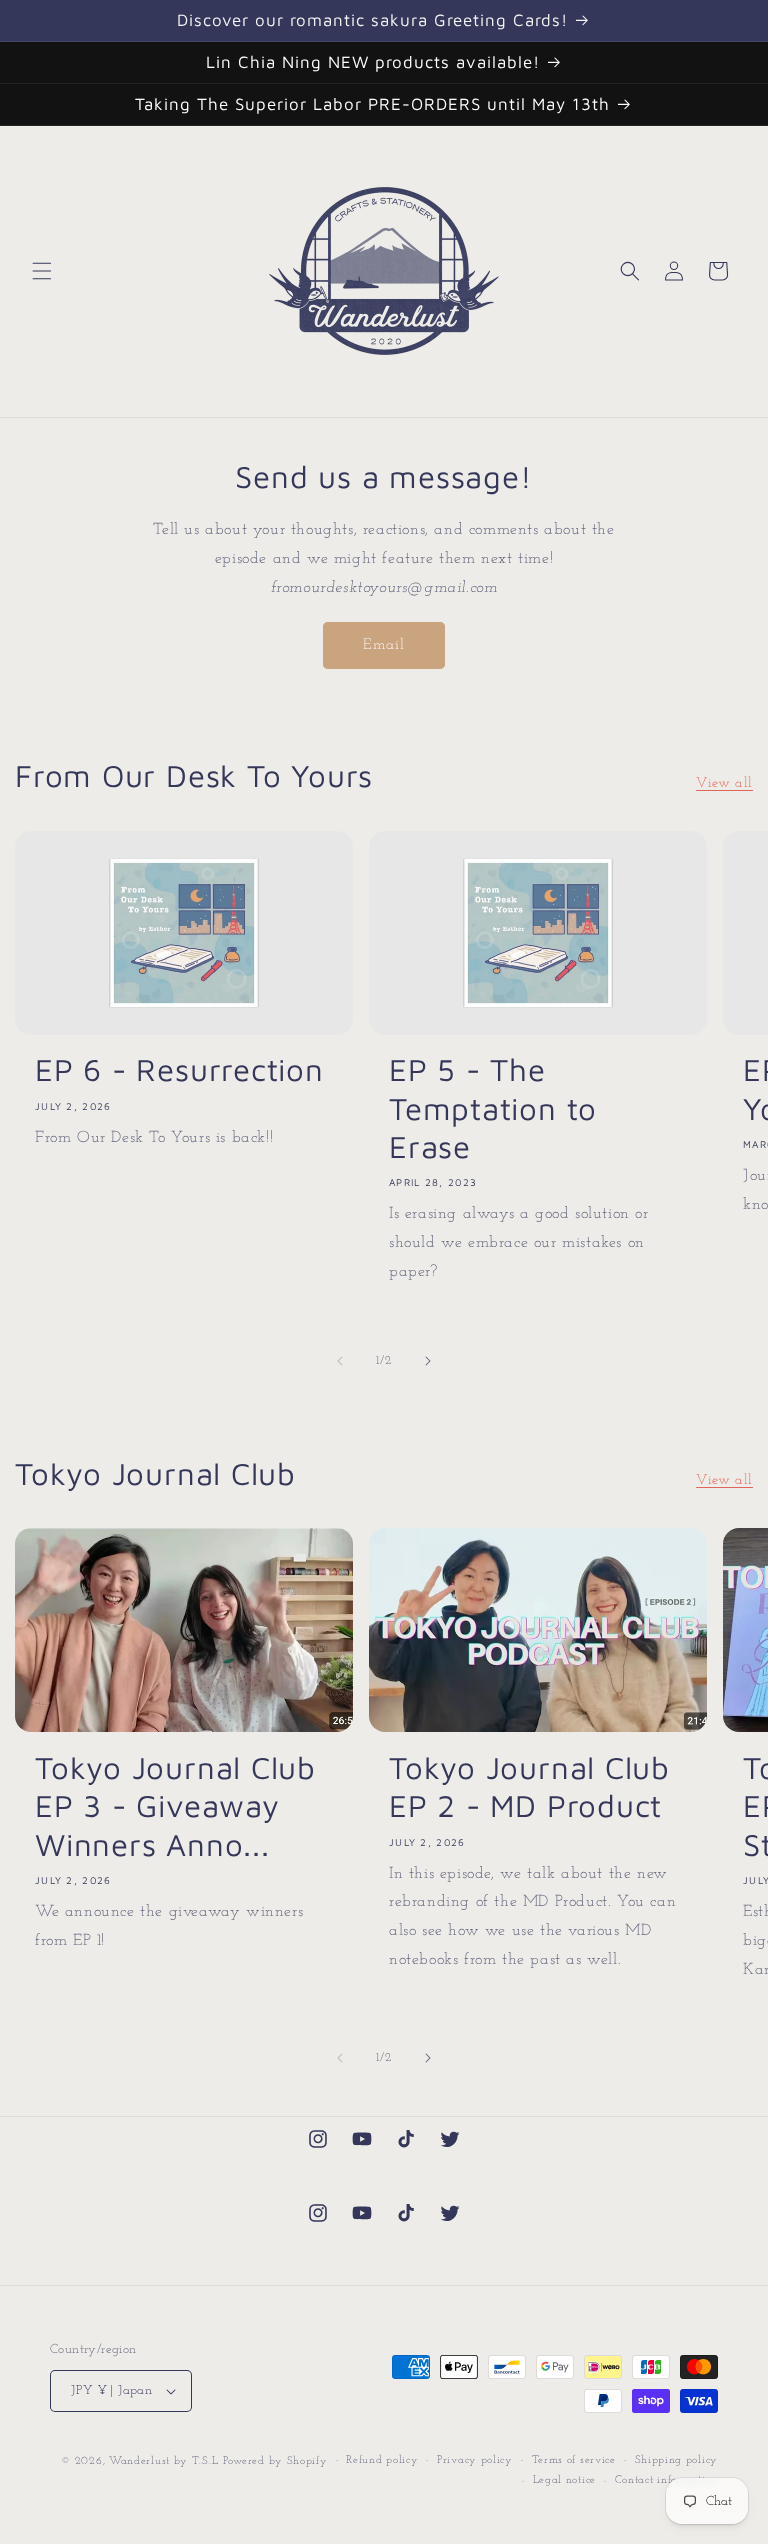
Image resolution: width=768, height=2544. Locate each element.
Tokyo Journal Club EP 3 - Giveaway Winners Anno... (175, 1806)
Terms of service (574, 2460)
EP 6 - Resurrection (179, 1069)
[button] (42, 271)
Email (384, 645)
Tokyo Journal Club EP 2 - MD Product (529, 1786)
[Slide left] (340, 1361)
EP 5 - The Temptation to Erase (493, 1108)
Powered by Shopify (275, 2461)
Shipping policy (677, 2460)
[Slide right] (428, 1361)
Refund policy (382, 2460)
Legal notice (564, 2480)
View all (724, 783)
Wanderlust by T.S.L (163, 2461)
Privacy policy (475, 2460)
